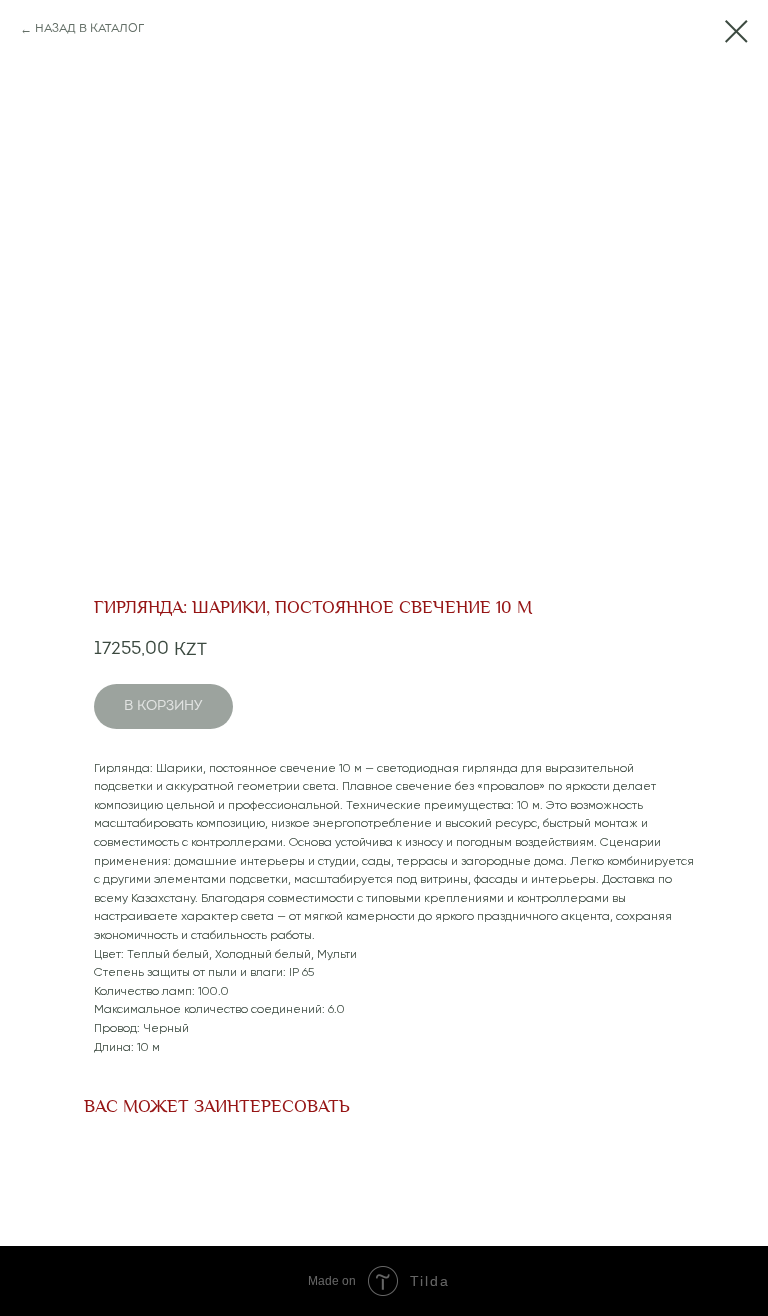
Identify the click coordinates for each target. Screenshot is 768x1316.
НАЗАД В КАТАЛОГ (89, 29)
